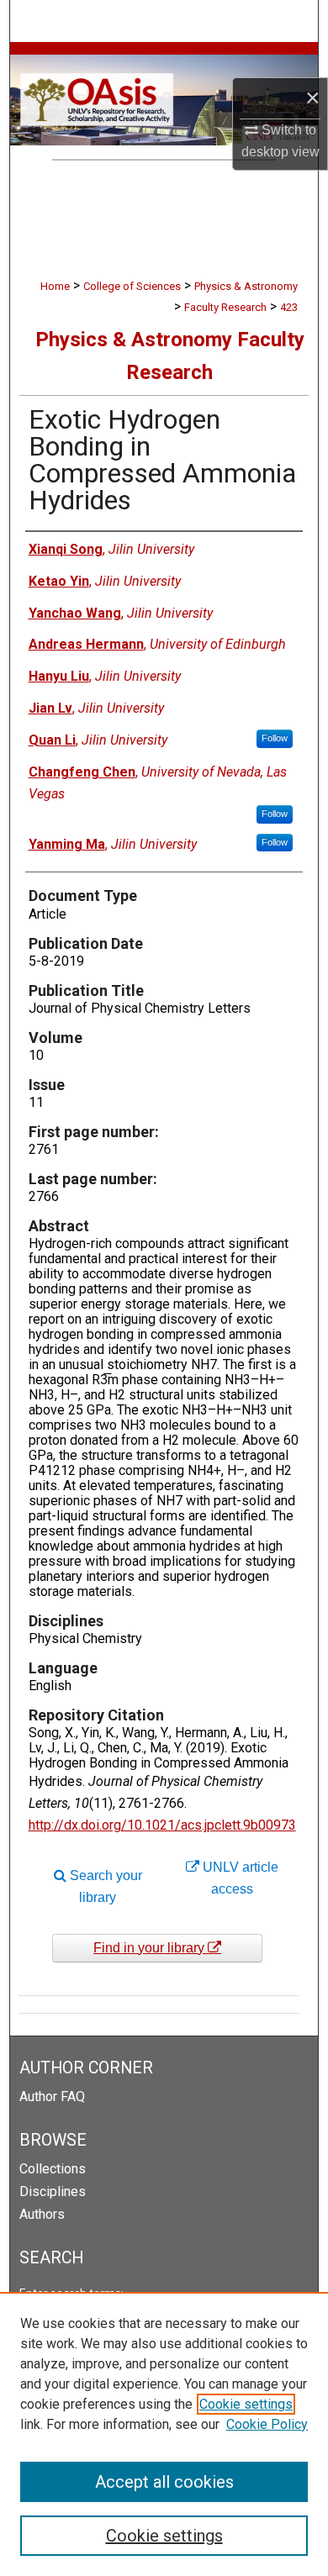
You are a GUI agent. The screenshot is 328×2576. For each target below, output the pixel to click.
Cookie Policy (267, 2424)
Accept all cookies (164, 2482)
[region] (164, 2434)
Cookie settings (246, 2404)
